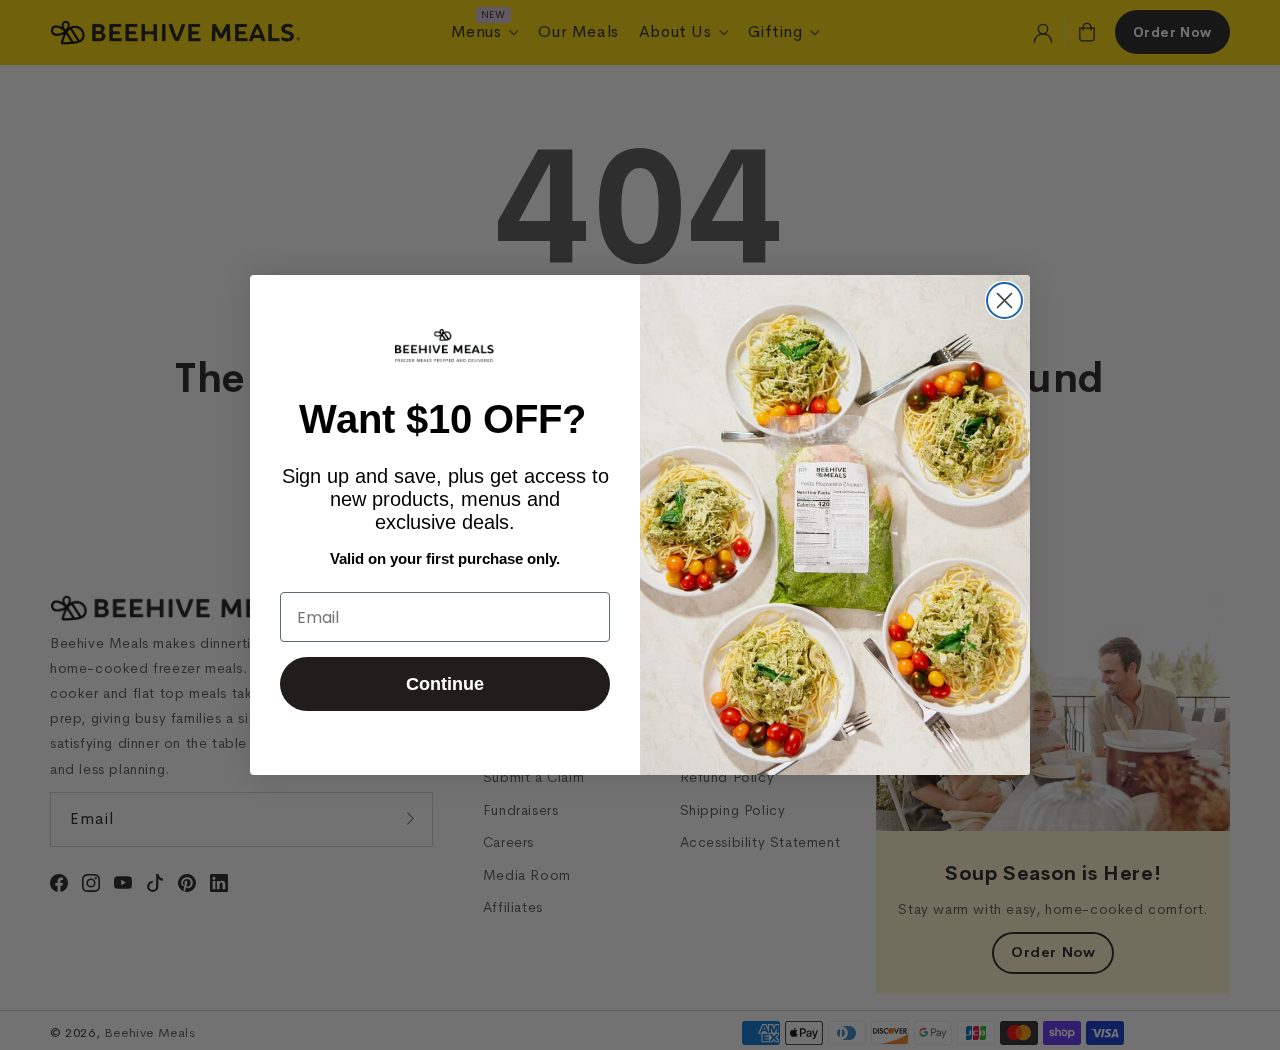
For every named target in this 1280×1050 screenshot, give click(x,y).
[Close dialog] (1004, 300)
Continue (445, 684)
